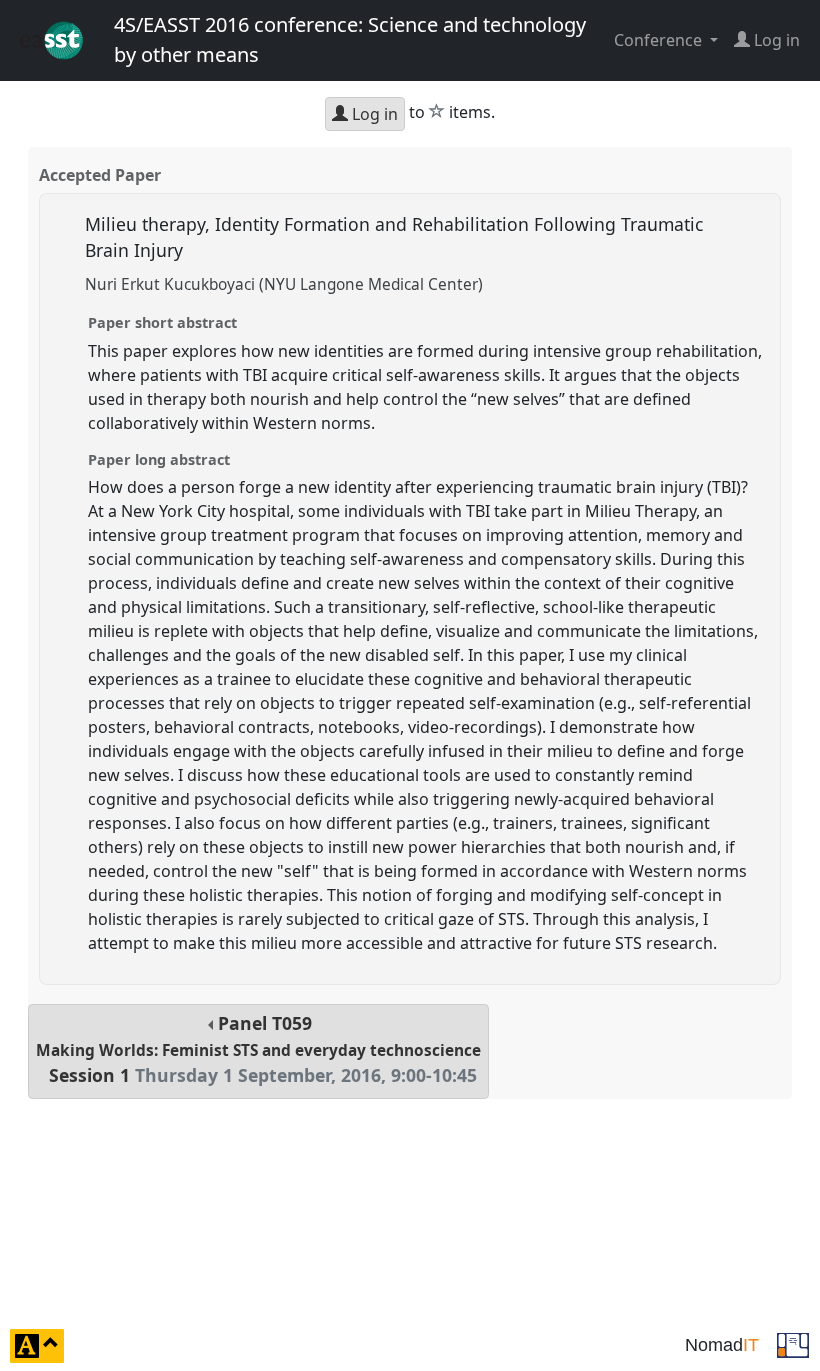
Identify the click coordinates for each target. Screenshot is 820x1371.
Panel (258, 1049)
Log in (373, 114)
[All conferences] (793, 1344)
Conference (660, 40)
